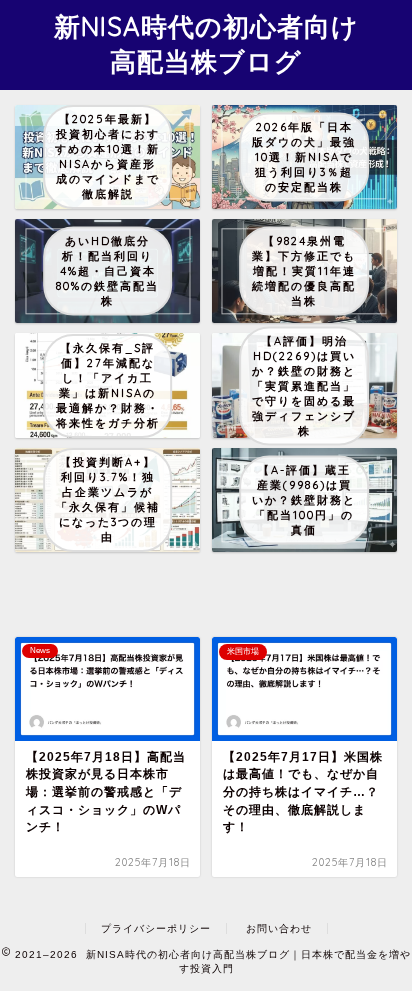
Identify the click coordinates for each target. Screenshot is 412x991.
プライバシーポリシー (156, 928)
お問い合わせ (279, 928)
